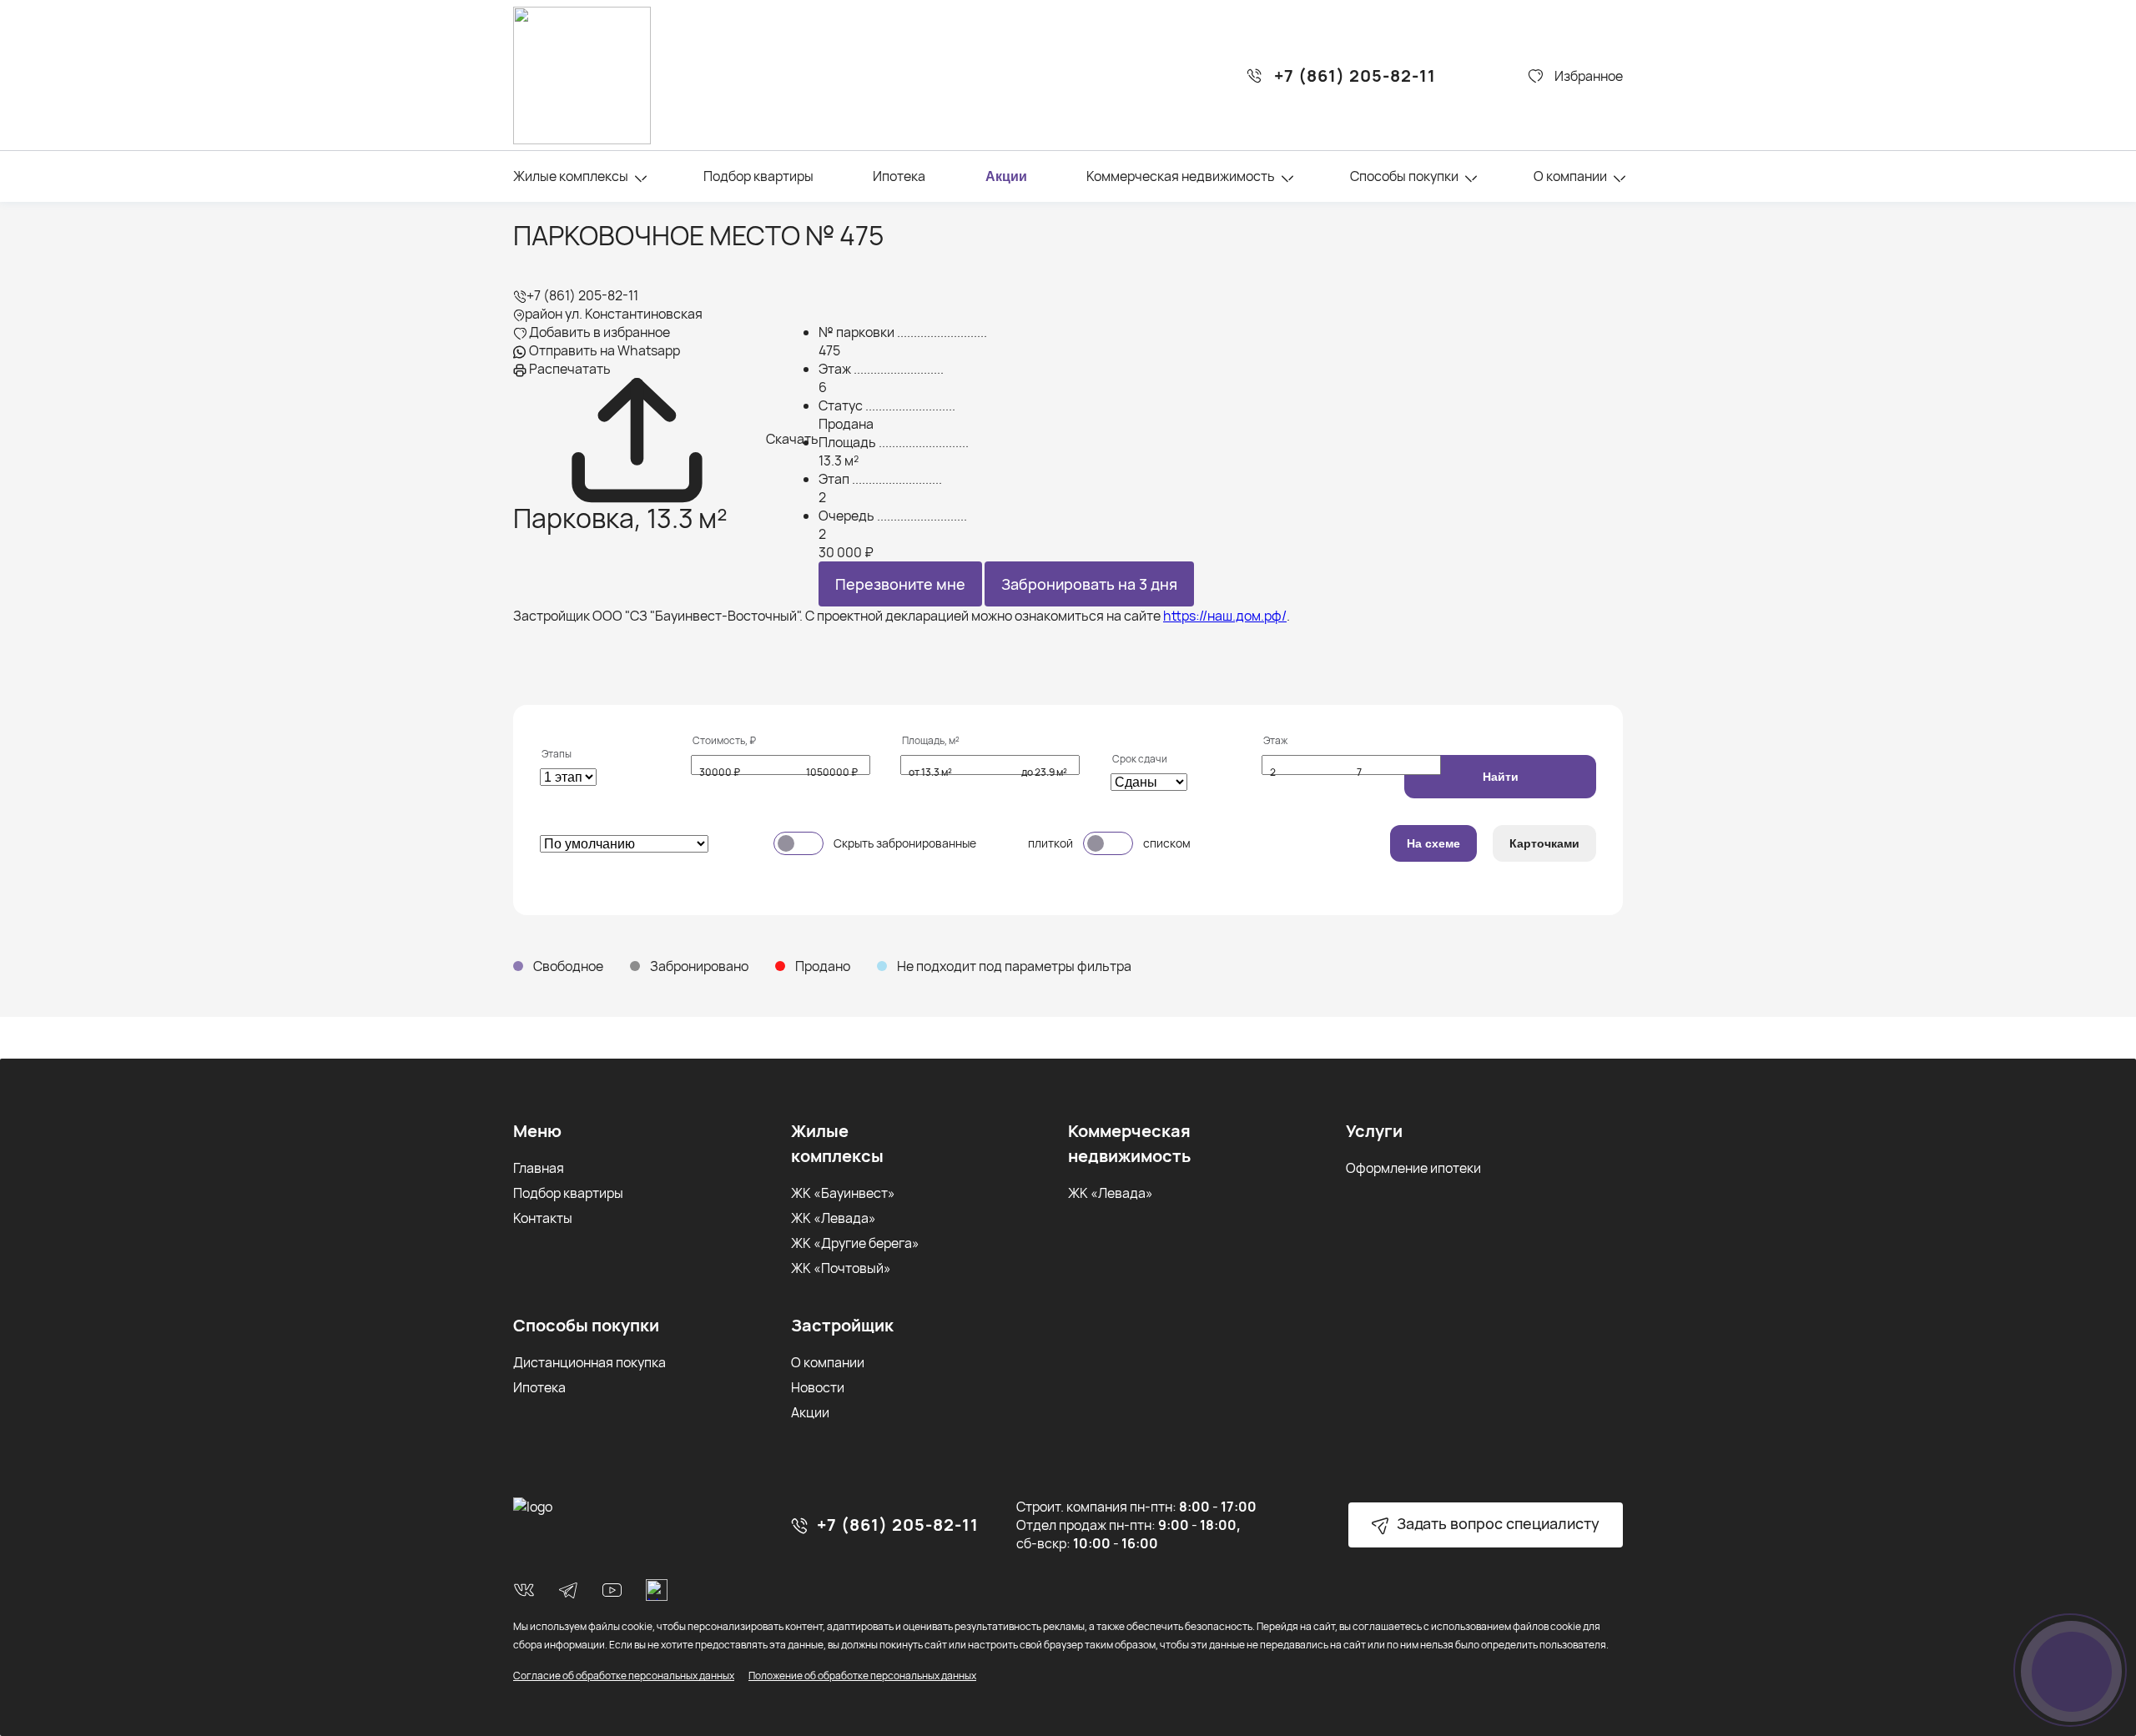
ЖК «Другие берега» (855, 1243)
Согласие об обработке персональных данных (624, 1676)
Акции (1006, 176)
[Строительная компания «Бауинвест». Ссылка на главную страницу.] (582, 75)
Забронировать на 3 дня (1089, 584)
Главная (539, 1168)
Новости (818, 1387)
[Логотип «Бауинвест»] (533, 1507)
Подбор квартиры (758, 176)
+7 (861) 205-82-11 (1355, 76)
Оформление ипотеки (1413, 1168)
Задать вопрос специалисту (1496, 1523)
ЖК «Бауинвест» (843, 1193)
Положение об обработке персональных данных (862, 1676)
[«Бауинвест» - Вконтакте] (524, 1590)
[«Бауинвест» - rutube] (612, 1590)
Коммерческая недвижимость (1181, 176)
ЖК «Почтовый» (841, 1268)
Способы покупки (1404, 176)
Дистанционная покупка (589, 1362)
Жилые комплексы (571, 176)
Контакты (543, 1218)
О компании (1570, 176)
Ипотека (899, 176)
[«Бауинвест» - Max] (657, 1590)
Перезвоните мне (900, 584)
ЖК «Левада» (834, 1218)
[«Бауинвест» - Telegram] (568, 1590)
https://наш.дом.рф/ (1225, 616)
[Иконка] (641, 178)
